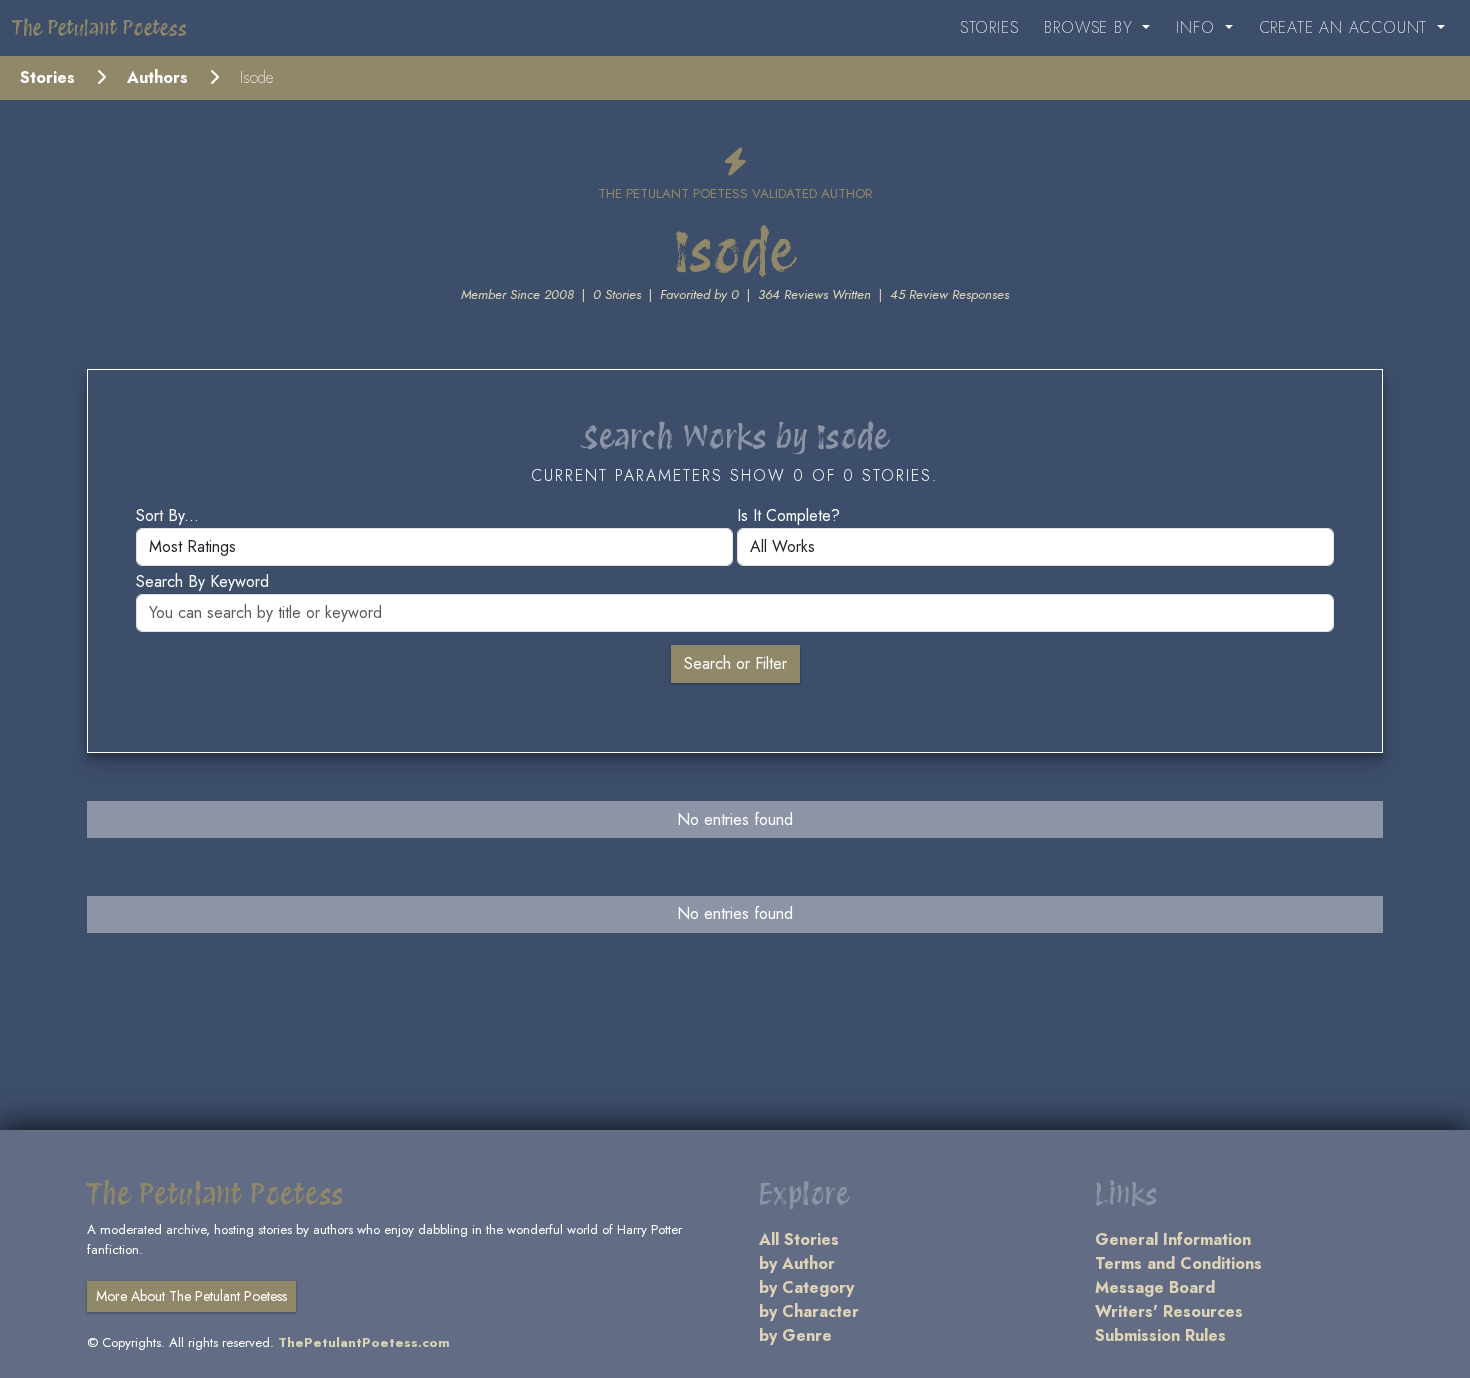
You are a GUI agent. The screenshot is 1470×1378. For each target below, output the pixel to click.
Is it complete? (788, 515)
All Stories (799, 1239)
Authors (157, 77)
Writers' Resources (1169, 1311)
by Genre (795, 1335)
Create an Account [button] (1346, 27)
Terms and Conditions (1178, 1263)
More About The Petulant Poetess (191, 1296)
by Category (806, 1287)
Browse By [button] (1091, 27)
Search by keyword (202, 581)
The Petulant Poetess (99, 28)
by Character (809, 1311)
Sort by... (167, 515)
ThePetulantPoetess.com (364, 1342)
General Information (1173, 1239)
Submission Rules (1160, 1335)
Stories (989, 27)
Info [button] (1198, 27)
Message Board (1155, 1287)
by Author (797, 1263)
